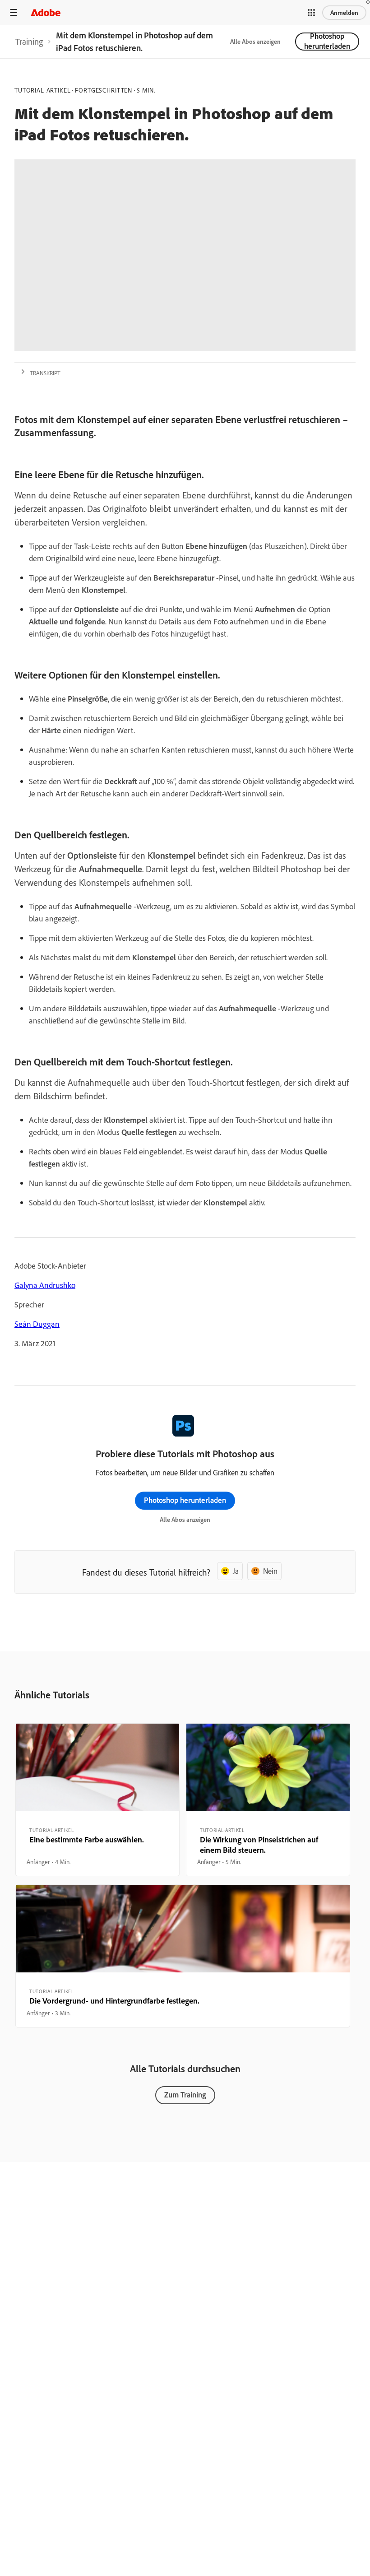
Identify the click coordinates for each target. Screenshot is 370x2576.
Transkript (45, 373)
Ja (236, 1571)
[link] (29, 42)
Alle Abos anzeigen (255, 42)
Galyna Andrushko (45, 1285)
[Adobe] (46, 12)
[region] (97, 1800)
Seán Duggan (37, 1324)
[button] (311, 13)
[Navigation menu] (14, 12)
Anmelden (344, 13)
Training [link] (29, 42)
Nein (270, 1571)
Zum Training (185, 2095)
